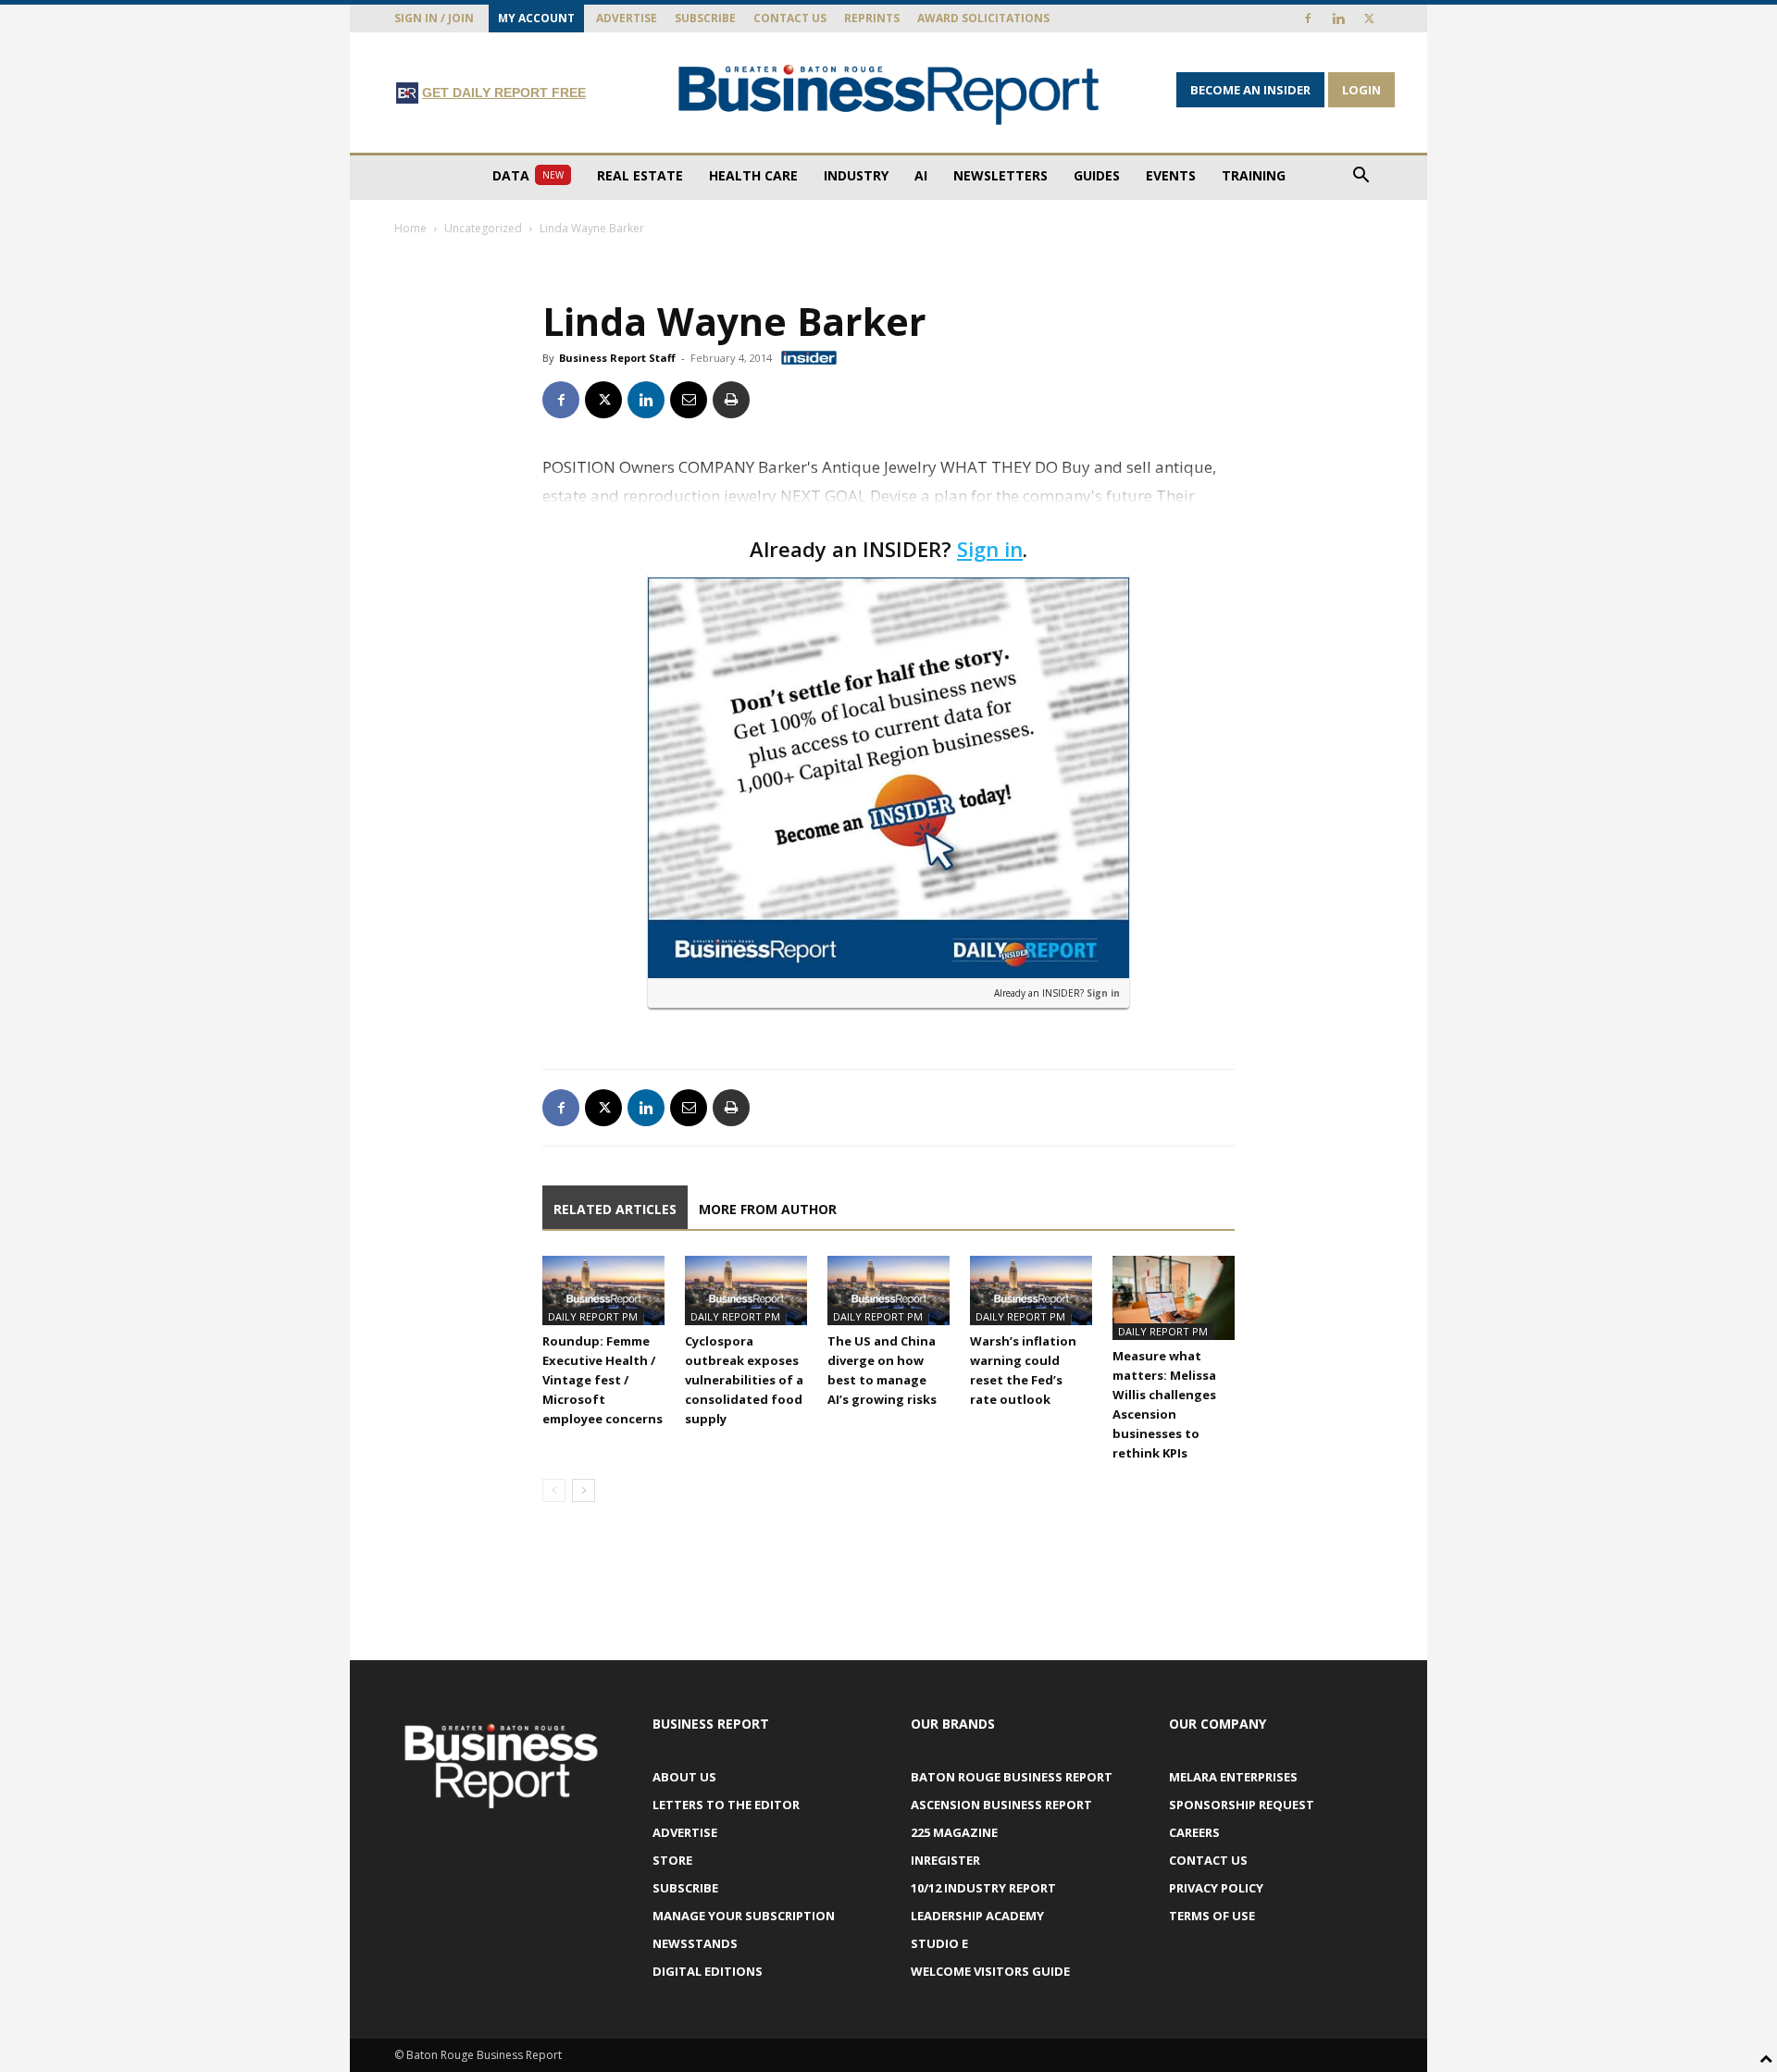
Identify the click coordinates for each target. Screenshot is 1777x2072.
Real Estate (640, 175)
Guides (1097, 175)
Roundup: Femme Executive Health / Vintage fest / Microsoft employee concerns (603, 1380)
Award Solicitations (983, 18)
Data (528, 175)
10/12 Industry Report (983, 1888)
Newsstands (695, 1943)
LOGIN (1361, 90)
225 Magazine (954, 1832)
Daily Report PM (593, 1316)
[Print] (731, 400)
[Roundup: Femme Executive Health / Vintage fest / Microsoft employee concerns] (603, 1290)
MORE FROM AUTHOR (768, 1209)
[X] (1369, 19)
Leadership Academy (977, 1916)
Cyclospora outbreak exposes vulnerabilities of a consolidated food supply (744, 1380)
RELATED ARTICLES (615, 1209)
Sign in (990, 549)
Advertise (627, 18)
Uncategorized (483, 228)
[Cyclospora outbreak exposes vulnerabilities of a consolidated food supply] (746, 1290)
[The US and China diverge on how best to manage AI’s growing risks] (888, 1290)
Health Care (753, 175)
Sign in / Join (434, 18)
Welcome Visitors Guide (990, 1971)
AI (921, 175)
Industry (856, 175)
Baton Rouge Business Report (1012, 1777)
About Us (684, 1777)
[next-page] (584, 1490)
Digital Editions (708, 1971)
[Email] (689, 400)
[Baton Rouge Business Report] (888, 94)
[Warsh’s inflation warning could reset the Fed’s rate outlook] (1031, 1290)
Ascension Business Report (1001, 1805)
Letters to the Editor (726, 1805)
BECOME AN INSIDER (1250, 90)
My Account (536, 18)
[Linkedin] (1338, 19)
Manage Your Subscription (744, 1916)
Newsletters (1000, 175)
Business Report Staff (617, 358)
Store (672, 1860)
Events (1171, 175)
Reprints (872, 18)
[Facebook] (1308, 19)
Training (1254, 175)
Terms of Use (1212, 1916)
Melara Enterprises (1233, 1777)
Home (410, 228)
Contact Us (790, 18)
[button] (1361, 177)
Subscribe (705, 18)
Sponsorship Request (1242, 1805)
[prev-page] (554, 1490)
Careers (1194, 1832)
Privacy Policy (1216, 1888)
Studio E (939, 1943)
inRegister (945, 1860)
